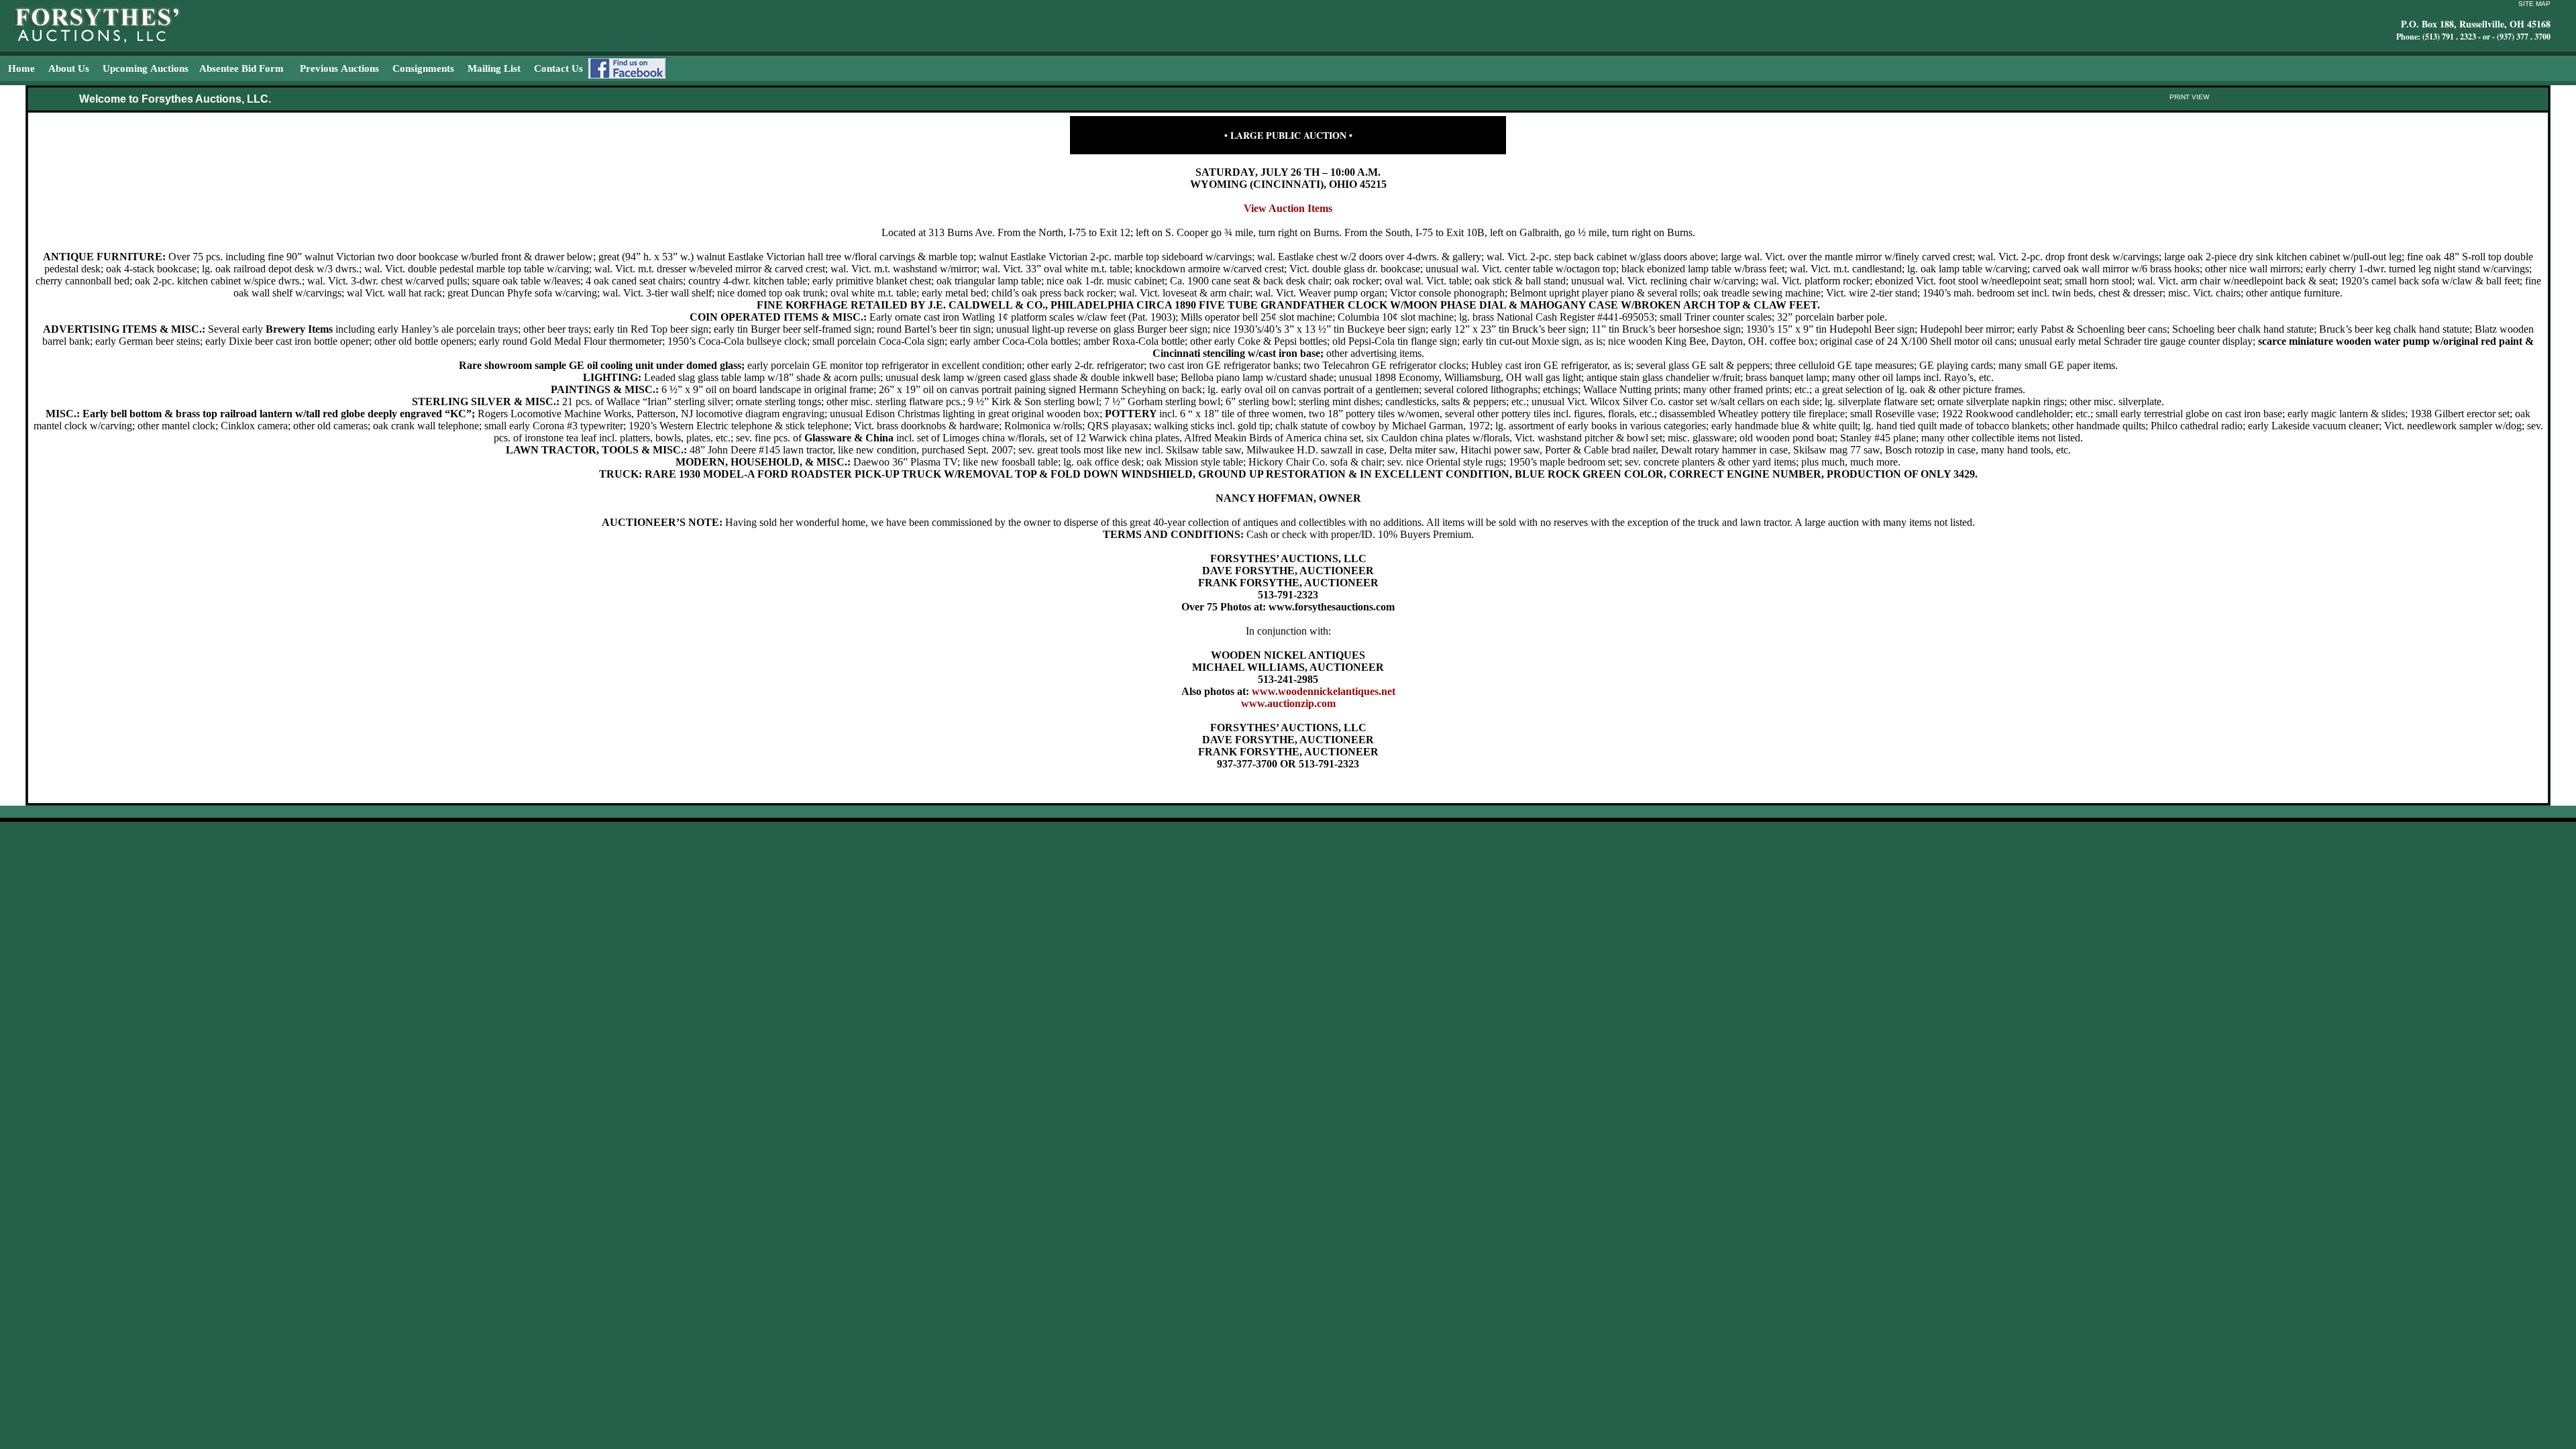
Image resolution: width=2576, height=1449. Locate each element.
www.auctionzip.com (1288, 703)
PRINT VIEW (2189, 97)
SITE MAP (2534, 4)
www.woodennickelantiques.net (1324, 691)
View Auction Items (1288, 208)
